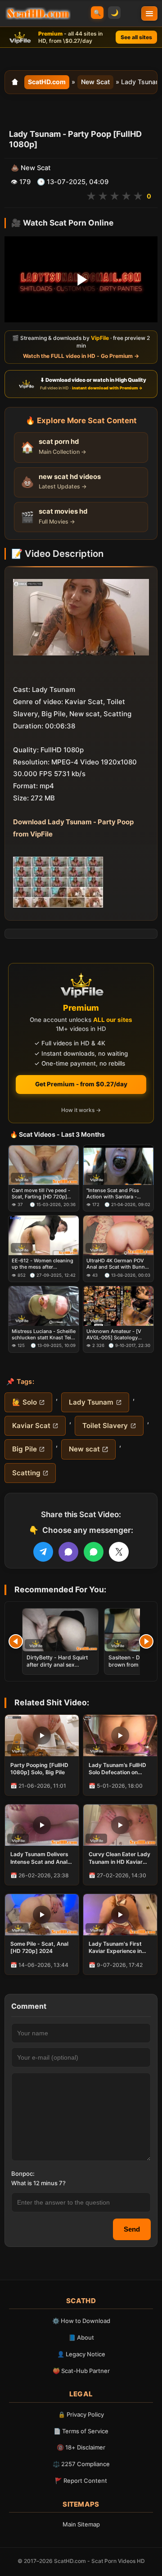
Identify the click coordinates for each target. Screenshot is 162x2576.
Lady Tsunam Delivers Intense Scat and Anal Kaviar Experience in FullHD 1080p (39, 1858)
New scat (84, 1449)
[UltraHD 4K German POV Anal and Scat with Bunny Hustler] (118, 1236)
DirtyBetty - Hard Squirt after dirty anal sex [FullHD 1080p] (57, 1665)
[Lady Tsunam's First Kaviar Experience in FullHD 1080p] (120, 1915)
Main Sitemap (81, 2524)
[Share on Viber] (68, 1552)
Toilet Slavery (105, 1426)
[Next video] (146, 1641)
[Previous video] (16, 1641)
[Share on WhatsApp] (94, 1552)
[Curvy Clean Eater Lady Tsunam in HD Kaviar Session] (120, 1825)
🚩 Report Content (81, 2481)
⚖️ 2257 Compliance (81, 2464)
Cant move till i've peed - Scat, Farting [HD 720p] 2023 (41, 1194)
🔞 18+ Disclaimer (81, 2447)
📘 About (81, 2337)
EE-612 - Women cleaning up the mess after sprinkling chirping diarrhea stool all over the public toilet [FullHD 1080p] (43, 1264)
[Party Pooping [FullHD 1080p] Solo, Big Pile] (42, 1735)
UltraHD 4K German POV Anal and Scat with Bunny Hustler (117, 1264)
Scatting (26, 1473)
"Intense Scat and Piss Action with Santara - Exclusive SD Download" (115, 1194)
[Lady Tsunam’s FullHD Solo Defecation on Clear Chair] (120, 1735)
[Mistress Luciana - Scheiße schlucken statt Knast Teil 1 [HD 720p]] (44, 1306)
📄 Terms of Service (81, 2431)
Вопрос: (23, 2174)
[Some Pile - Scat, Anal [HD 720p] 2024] (42, 1915)
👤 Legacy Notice (81, 2354)
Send (132, 2229)
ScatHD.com (47, 82)
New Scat (95, 82)
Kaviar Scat (31, 1426)
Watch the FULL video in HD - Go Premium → (81, 356)
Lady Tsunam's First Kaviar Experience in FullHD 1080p (115, 1948)
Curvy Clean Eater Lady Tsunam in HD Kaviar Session (119, 1858)
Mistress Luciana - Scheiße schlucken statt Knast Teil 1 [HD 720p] (44, 1335)
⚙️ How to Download (81, 2321)
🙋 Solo (25, 1402)
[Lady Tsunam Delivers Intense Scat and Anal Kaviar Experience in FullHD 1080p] (42, 1825)
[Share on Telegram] (43, 1552)
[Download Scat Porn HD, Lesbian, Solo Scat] (38, 14)
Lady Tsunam (91, 1402)
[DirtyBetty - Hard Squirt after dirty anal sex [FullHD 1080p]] (60, 1630)
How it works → (81, 1110)
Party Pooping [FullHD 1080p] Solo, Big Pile (39, 1769)
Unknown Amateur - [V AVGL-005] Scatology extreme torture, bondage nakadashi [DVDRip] (117, 1335)
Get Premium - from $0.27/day (81, 1084)
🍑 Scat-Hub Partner (81, 2371)
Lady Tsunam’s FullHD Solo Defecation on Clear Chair (117, 1769)
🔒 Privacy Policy (81, 2414)
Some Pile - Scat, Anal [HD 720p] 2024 (39, 1947)
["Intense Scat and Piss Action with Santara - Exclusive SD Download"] (118, 1165)
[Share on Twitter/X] (119, 1552)
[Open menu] (149, 14)
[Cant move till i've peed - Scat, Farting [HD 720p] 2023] (44, 1165)
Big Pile (25, 1449)
